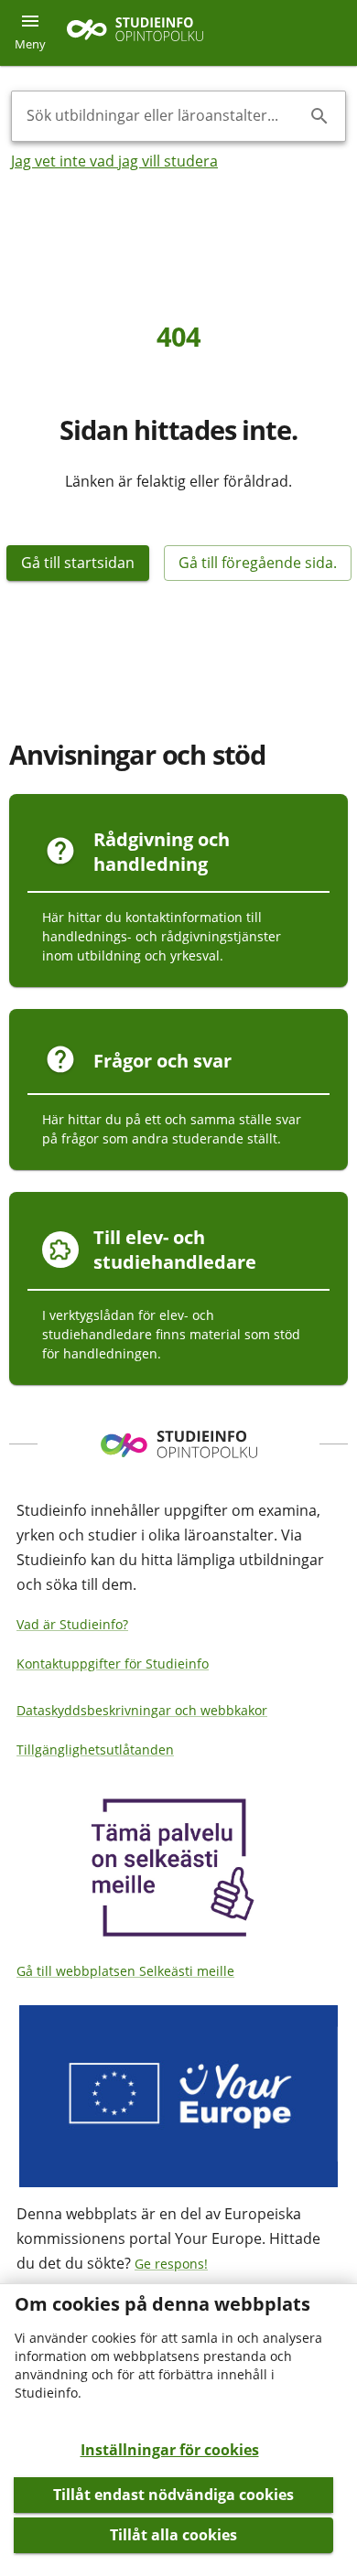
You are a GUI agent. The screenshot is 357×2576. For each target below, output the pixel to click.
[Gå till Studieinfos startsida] (137, 33)
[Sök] (319, 116)
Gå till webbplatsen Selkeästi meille (125, 1971)
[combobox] (164, 116)
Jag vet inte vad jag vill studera (114, 161)
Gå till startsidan (78, 563)
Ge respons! (171, 2264)
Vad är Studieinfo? (72, 1624)
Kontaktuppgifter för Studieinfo (113, 1664)
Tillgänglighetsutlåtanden (95, 1750)
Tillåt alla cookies (173, 2535)
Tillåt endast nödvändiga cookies (173, 2495)
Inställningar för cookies (170, 2450)
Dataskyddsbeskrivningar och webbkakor (142, 1710)
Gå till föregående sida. (258, 563)
